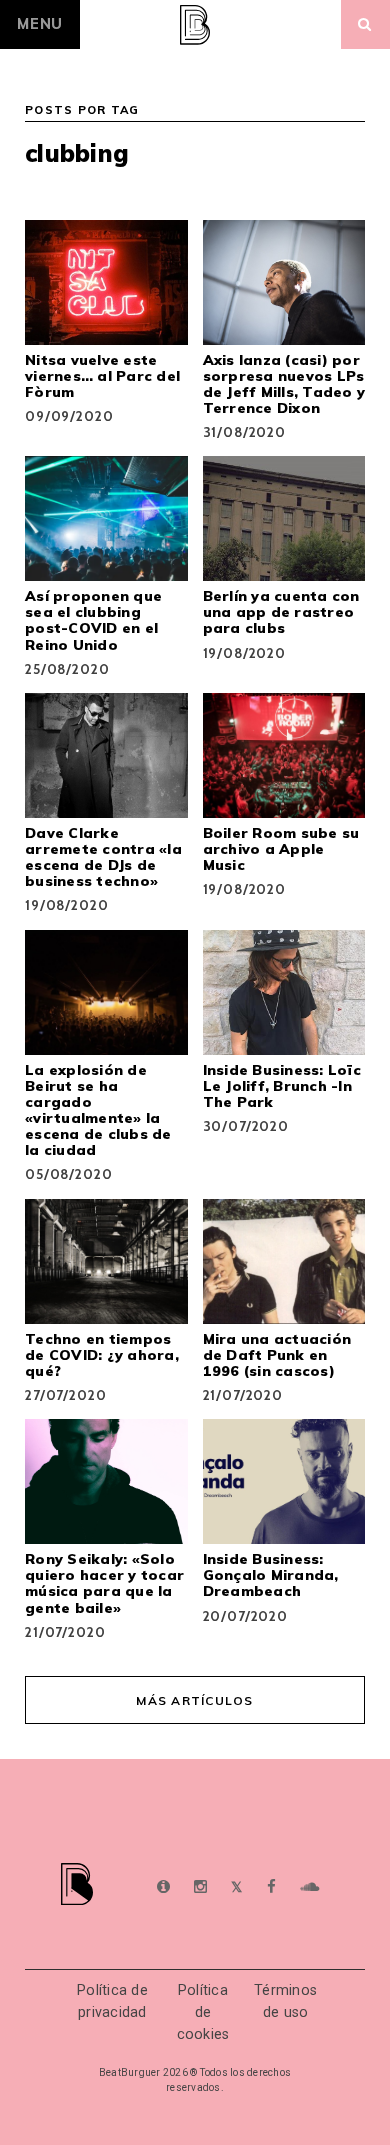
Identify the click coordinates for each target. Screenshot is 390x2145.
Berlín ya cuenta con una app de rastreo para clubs (281, 612)
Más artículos (194, 1700)
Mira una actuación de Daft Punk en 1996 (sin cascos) (277, 1355)
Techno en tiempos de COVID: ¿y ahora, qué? (102, 1355)
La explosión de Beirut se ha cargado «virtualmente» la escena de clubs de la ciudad (98, 1110)
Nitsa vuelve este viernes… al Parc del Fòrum (102, 376)
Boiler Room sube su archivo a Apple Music (281, 849)
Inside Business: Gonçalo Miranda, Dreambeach (271, 1575)
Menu (40, 24)
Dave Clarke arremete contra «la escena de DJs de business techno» (103, 857)
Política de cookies (203, 2012)
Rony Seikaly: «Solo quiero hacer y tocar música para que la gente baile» (104, 1583)
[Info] (163, 1887)
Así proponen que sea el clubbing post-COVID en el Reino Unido (93, 620)
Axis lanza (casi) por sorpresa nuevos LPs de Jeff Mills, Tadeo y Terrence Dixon (284, 384)
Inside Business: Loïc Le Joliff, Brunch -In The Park (282, 1086)
